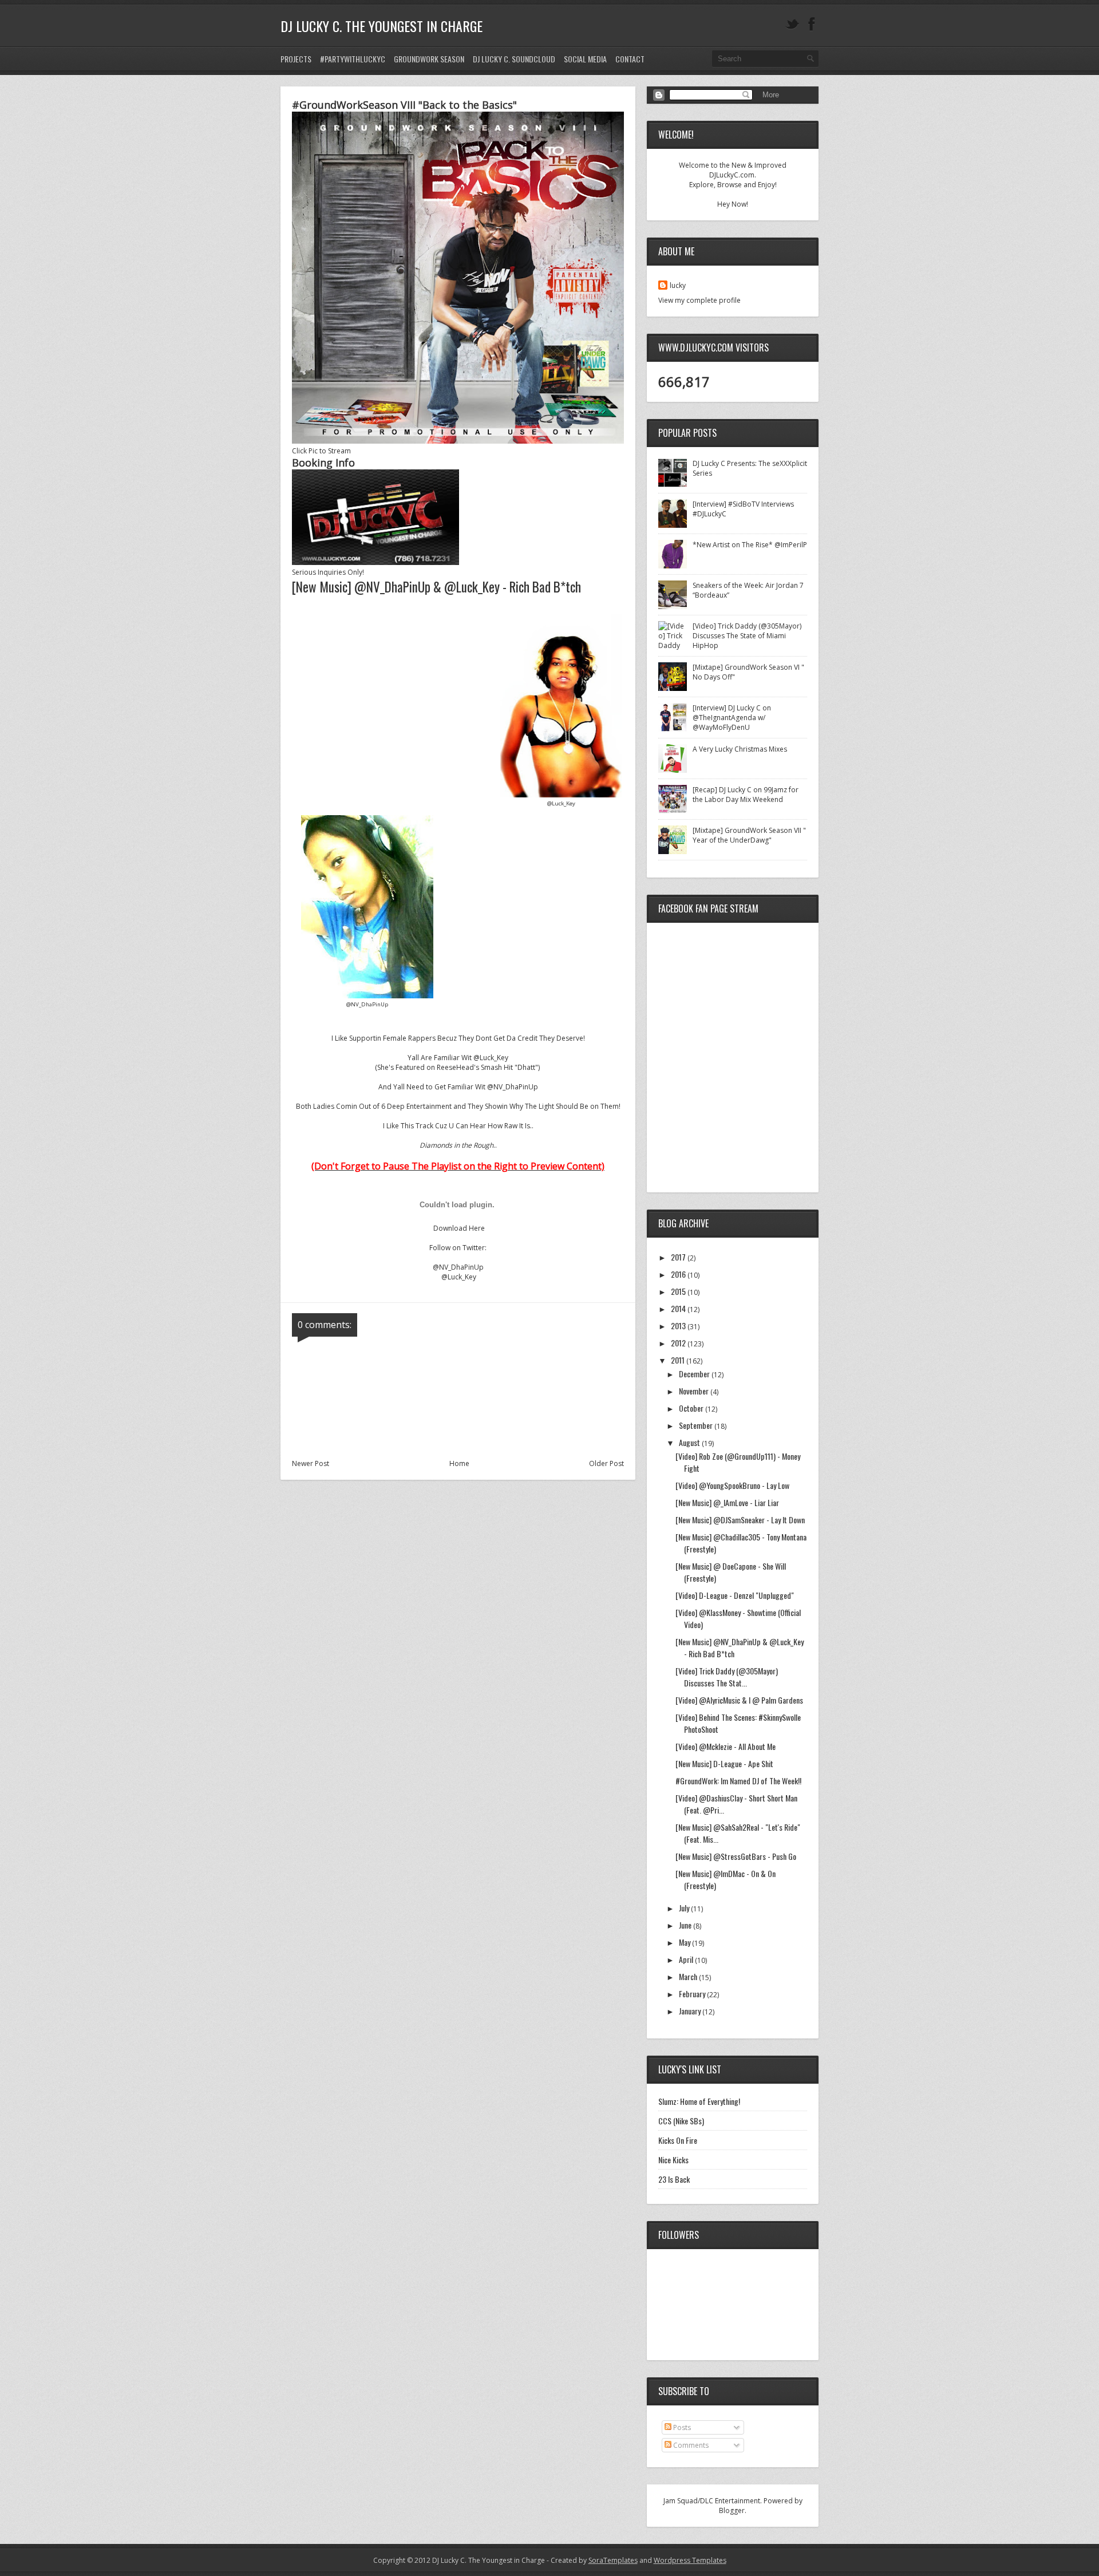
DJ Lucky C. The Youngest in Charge (382, 26)
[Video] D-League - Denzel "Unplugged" (735, 1595)
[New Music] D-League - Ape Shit (724, 1763)
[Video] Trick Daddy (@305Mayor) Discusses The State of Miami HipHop (747, 636)
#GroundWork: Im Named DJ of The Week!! (738, 1781)
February (693, 1994)
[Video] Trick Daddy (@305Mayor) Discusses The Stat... (727, 1677)
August (690, 1442)
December (695, 1374)
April (687, 1959)
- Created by (591, 2560)
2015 (679, 1291)
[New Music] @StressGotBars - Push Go (736, 1856)
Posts (681, 2427)
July (685, 1908)
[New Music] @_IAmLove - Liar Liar (727, 1502)
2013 (679, 1325)
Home (459, 1463)
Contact (630, 59)
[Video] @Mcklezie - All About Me (726, 1746)
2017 (679, 1257)
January (691, 2011)
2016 (679, 1274)
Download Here (459, 1228)
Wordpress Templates (690, 2560)
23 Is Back (674, 2179)
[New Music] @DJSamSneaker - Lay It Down (740, 1520)
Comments (690, 2445)
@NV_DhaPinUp (458, 1267)
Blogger (732, 2510)
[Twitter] (792, 24)
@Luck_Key (459, 1277)
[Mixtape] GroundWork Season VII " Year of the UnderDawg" (749, 835)
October (692, 1408)
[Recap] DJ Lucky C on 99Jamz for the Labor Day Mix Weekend (746, 795)
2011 (679, 1360)
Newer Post (311, 1463)
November (695, 1391)
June (686, 1925)
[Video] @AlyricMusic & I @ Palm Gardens (739, 1700)
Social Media (585, 59)
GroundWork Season (429, 59)
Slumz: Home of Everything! (699, 2101)
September (697, 1425)
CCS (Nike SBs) (681, 2121)
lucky (678, 285)
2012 (679, 1343)
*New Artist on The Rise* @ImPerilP (750, 545)
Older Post (606, 1463)
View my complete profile (699, 300)
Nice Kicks (673, 2160)
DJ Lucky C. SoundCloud (514, 59)
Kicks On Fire (678, 2140)
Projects (296, 59)
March (689, 1976)
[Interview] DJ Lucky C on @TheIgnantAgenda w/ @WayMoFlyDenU (732, 718)
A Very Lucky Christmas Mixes (740, 749)
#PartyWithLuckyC (353, 59)
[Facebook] (812, 24)
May (685, 1942)
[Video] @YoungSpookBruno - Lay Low (732, 1485)
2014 (679, 1308)
